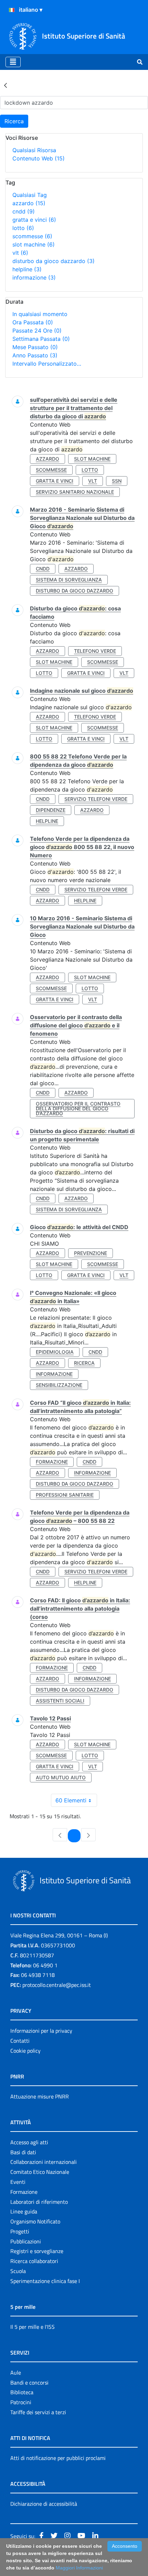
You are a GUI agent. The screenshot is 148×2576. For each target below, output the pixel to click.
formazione (52, 1462)
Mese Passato (35, 347)
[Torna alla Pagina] (6, 85)
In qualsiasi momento (40, 314)
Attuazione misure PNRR (40, 2096)
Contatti (20, 2041)
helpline (27, 269)
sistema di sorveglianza (69, 580)
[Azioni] (12, 10)
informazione (34, 278)
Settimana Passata (41, 339)
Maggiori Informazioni (79, 2568)
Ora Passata (33, 322)
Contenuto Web (39, 158)
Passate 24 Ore (37, 331)
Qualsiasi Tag (30, 195)
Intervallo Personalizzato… (47, 364)
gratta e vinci (34, 220)
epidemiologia (55, 1352)
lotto (23, 228)
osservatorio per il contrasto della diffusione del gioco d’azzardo (78, 1108)
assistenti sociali (60, 1701)
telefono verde (95, 651)
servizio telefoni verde (96, 799)
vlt (20, 253)
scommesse (32, 236)
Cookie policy (25, 2051)
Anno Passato (35, 355)
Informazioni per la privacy (41, 2031)
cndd (24, 211)
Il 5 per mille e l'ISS (33, 2327)
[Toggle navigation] (13, 62)
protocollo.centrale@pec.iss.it (57, 1985)
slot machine (34, 244)
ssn (117, 481)
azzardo (29, 203)
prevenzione (91, 1253)
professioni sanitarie (65, 1495)
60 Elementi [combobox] (71, 1800)
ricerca (84, 1363)
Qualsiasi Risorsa (34, 150)
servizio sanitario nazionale (75, 492)
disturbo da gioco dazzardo (54, 261)
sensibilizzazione (59, 1385)
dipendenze (51, 810)
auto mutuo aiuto (61, 1777)
